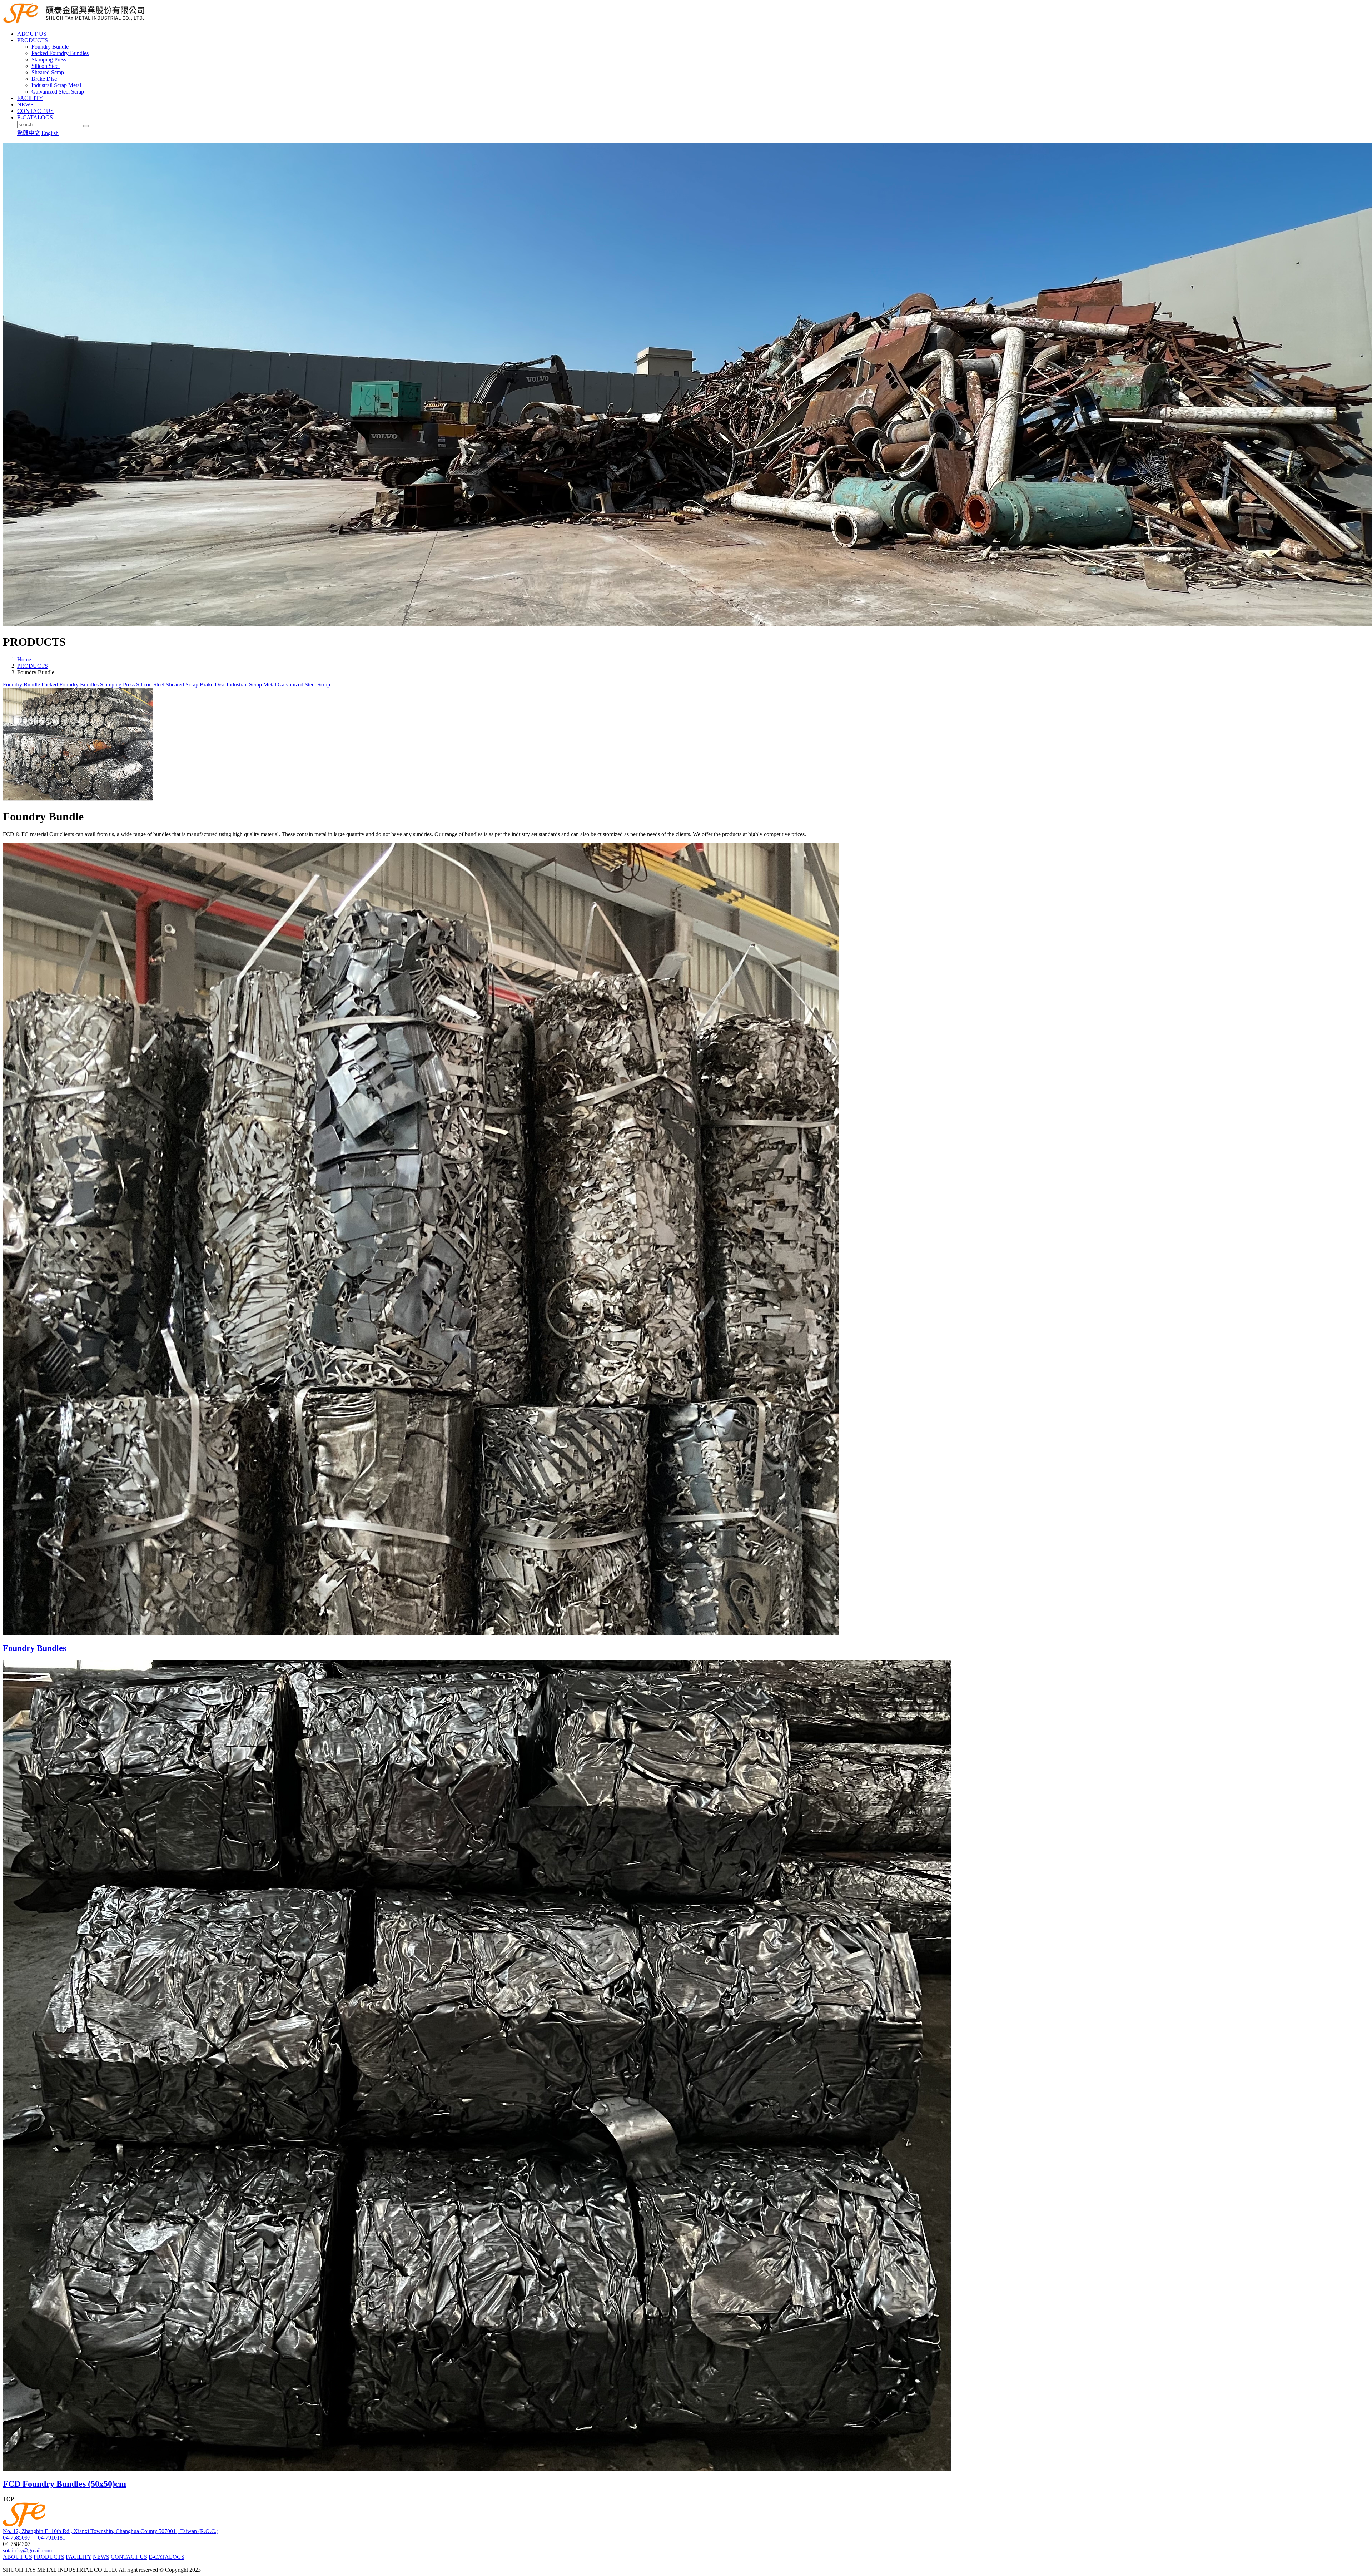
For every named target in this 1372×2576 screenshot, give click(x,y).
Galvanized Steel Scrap (58, 92)
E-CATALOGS (166, 2557)
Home (24, 659)
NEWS (101, 2557)
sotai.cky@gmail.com (27, 2550)
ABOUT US (18, 2557)
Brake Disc (44, 79)
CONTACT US (129, 2557)
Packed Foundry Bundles (60, 53)
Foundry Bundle (50, 47)
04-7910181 (52, 2538)
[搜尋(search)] (86, 126)
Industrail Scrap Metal (56, 85)
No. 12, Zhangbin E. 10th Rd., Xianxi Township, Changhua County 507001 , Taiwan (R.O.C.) (111, 2531)
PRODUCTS (33, 666)
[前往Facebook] (4, 2563)
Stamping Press (49, 59)
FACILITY (79, 2557)
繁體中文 (29, 133)
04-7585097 (17, 2538)
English (50, 133)
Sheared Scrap (48, 72)
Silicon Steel (46, 66)
